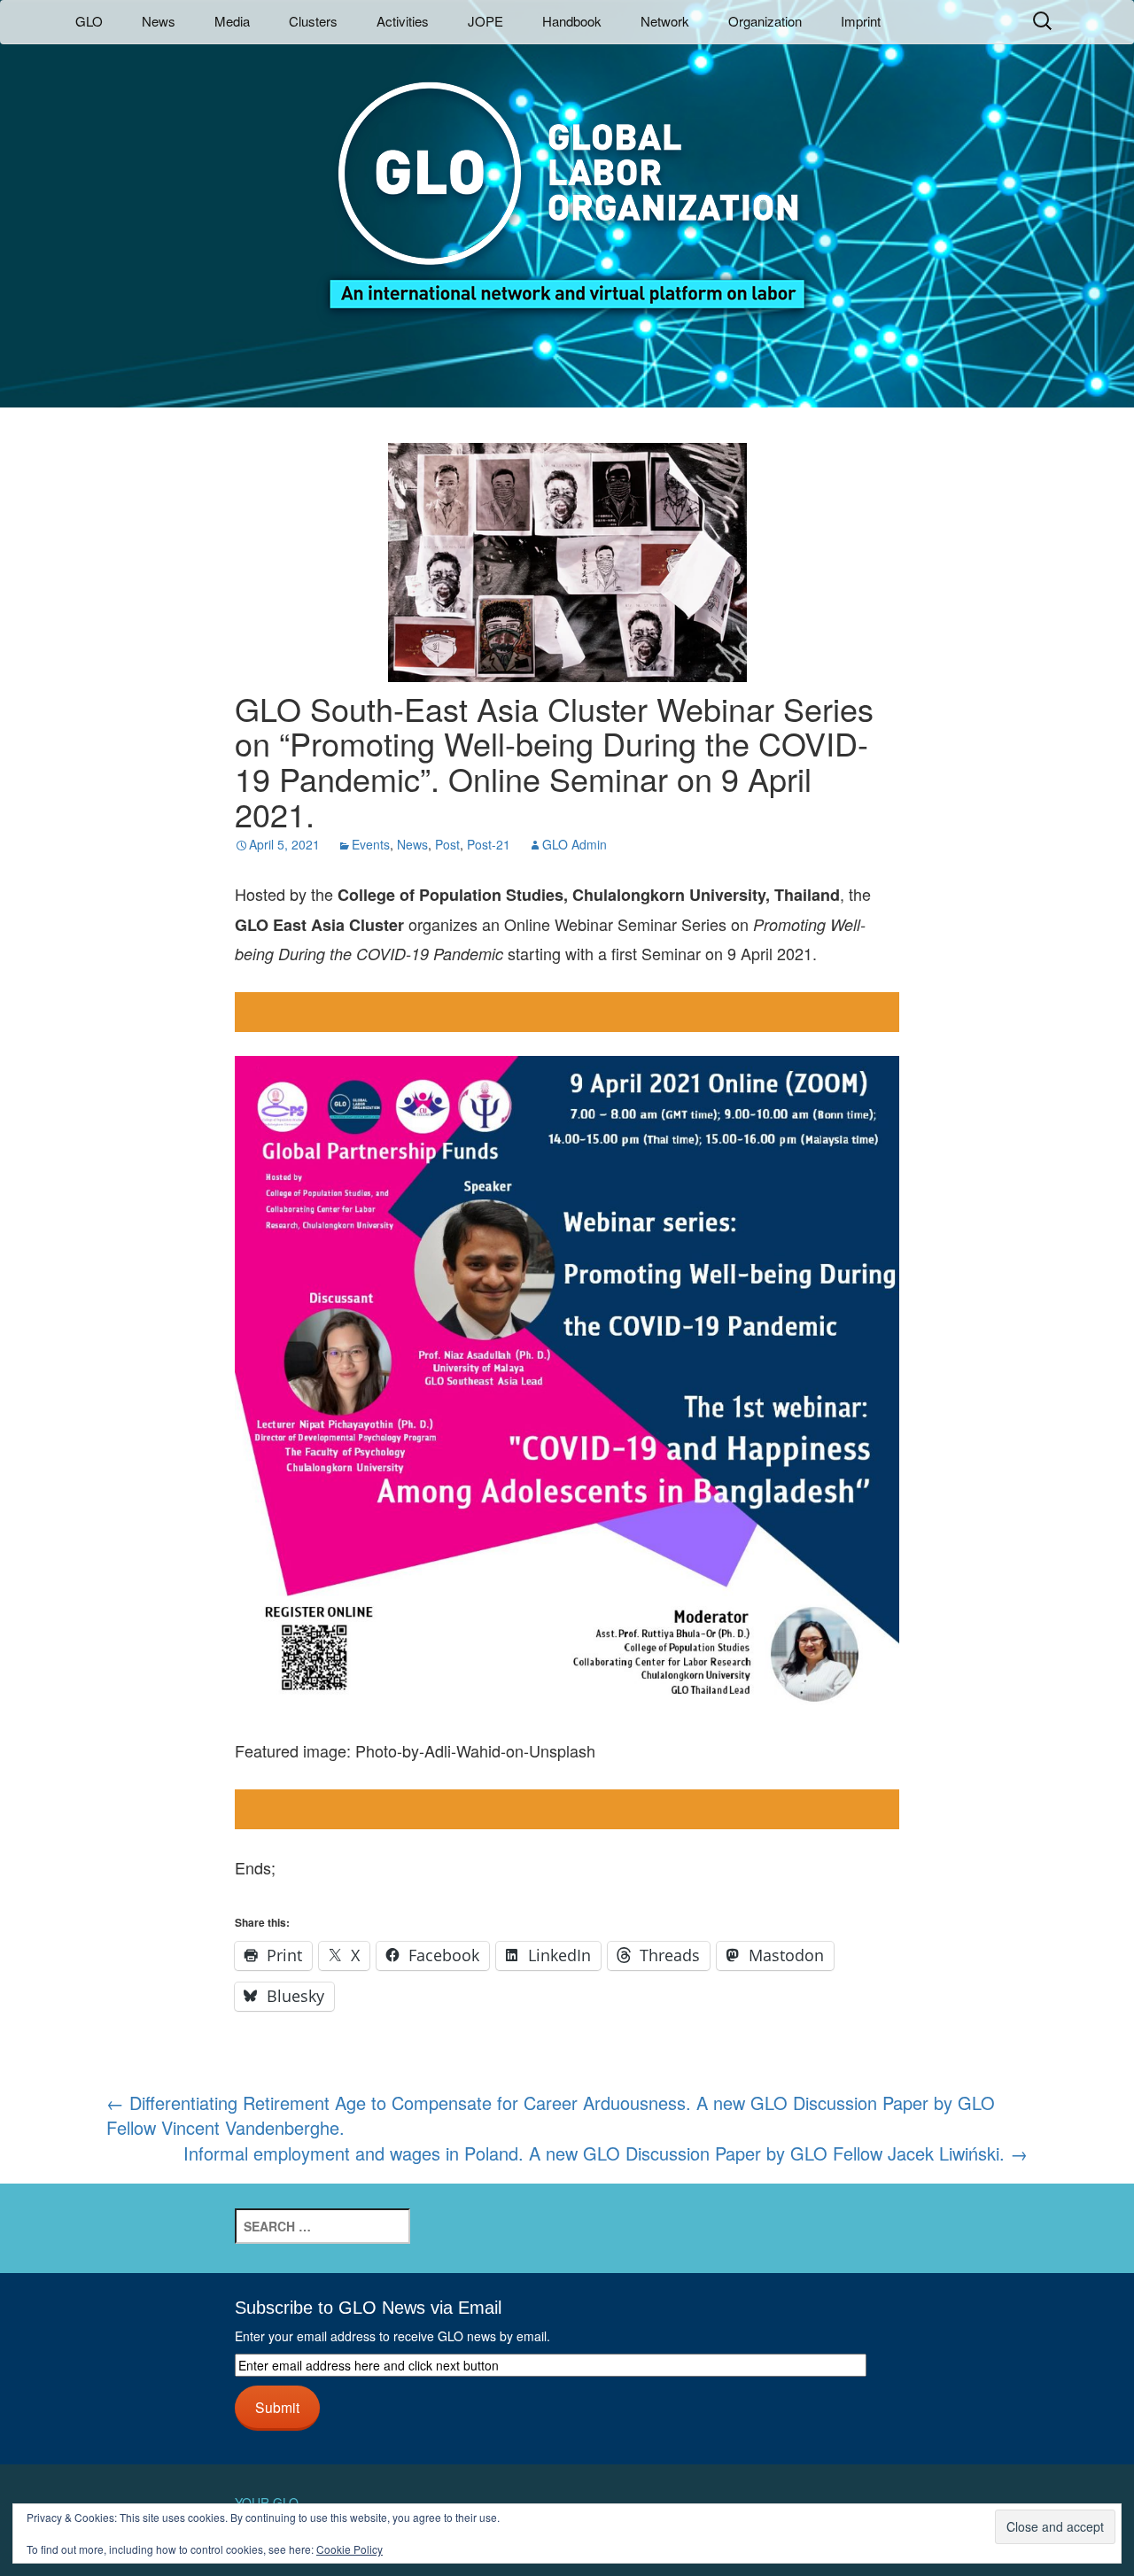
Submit (277, 2407)
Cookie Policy (350, 2549)
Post (447, 844)
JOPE (485, 21)
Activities (403, 21)
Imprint (861, 21)
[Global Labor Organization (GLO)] (567, 182)
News (159, 21)
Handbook (572, 21)
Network (665, 21)
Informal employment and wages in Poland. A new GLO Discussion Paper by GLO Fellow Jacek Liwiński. (606, 2153)
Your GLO (267, 2502)
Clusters (313, 21)
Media (232, 21)
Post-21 (489, 844)
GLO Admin (575, 844)
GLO (89, 21)
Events (371, 844)
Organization (765, 21)
